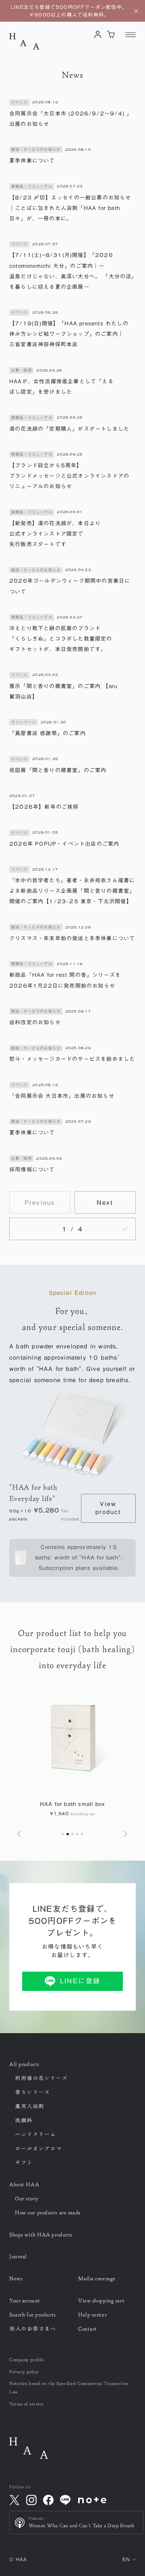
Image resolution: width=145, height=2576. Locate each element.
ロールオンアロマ (38, 2149)
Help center (92, 2315)
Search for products (33, 2315)
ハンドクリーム (35, 2134)
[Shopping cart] (111, 34)
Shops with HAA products (41, 2235)
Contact (88, 2329)
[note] (92, 2500)
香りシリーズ (32, 2092)
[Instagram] (31, 2500)
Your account (25, 2301)
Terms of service (27, 2404)
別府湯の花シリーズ (41, 2078)
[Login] (98, 34)
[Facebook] (48, 2500)
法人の (33, 2329)
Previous (40, 1203)
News (16, 2278)
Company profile (27, 2359)
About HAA (24, 2184)
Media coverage (97, 2278)
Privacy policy (24, 2372)
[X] (14, 2500)
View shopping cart (101, 2301)
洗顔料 (24, 2120)
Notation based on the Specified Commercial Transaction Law (69, 2387)
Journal (18, 2256)
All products (24, 2064)
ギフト (24, 2163)
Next (105, 1203)
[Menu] (130, 35)
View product (108, 1508)
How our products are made (48, 2212)
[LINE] (65, 2500)
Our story (26, 2198)
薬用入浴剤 (30, 2106)
